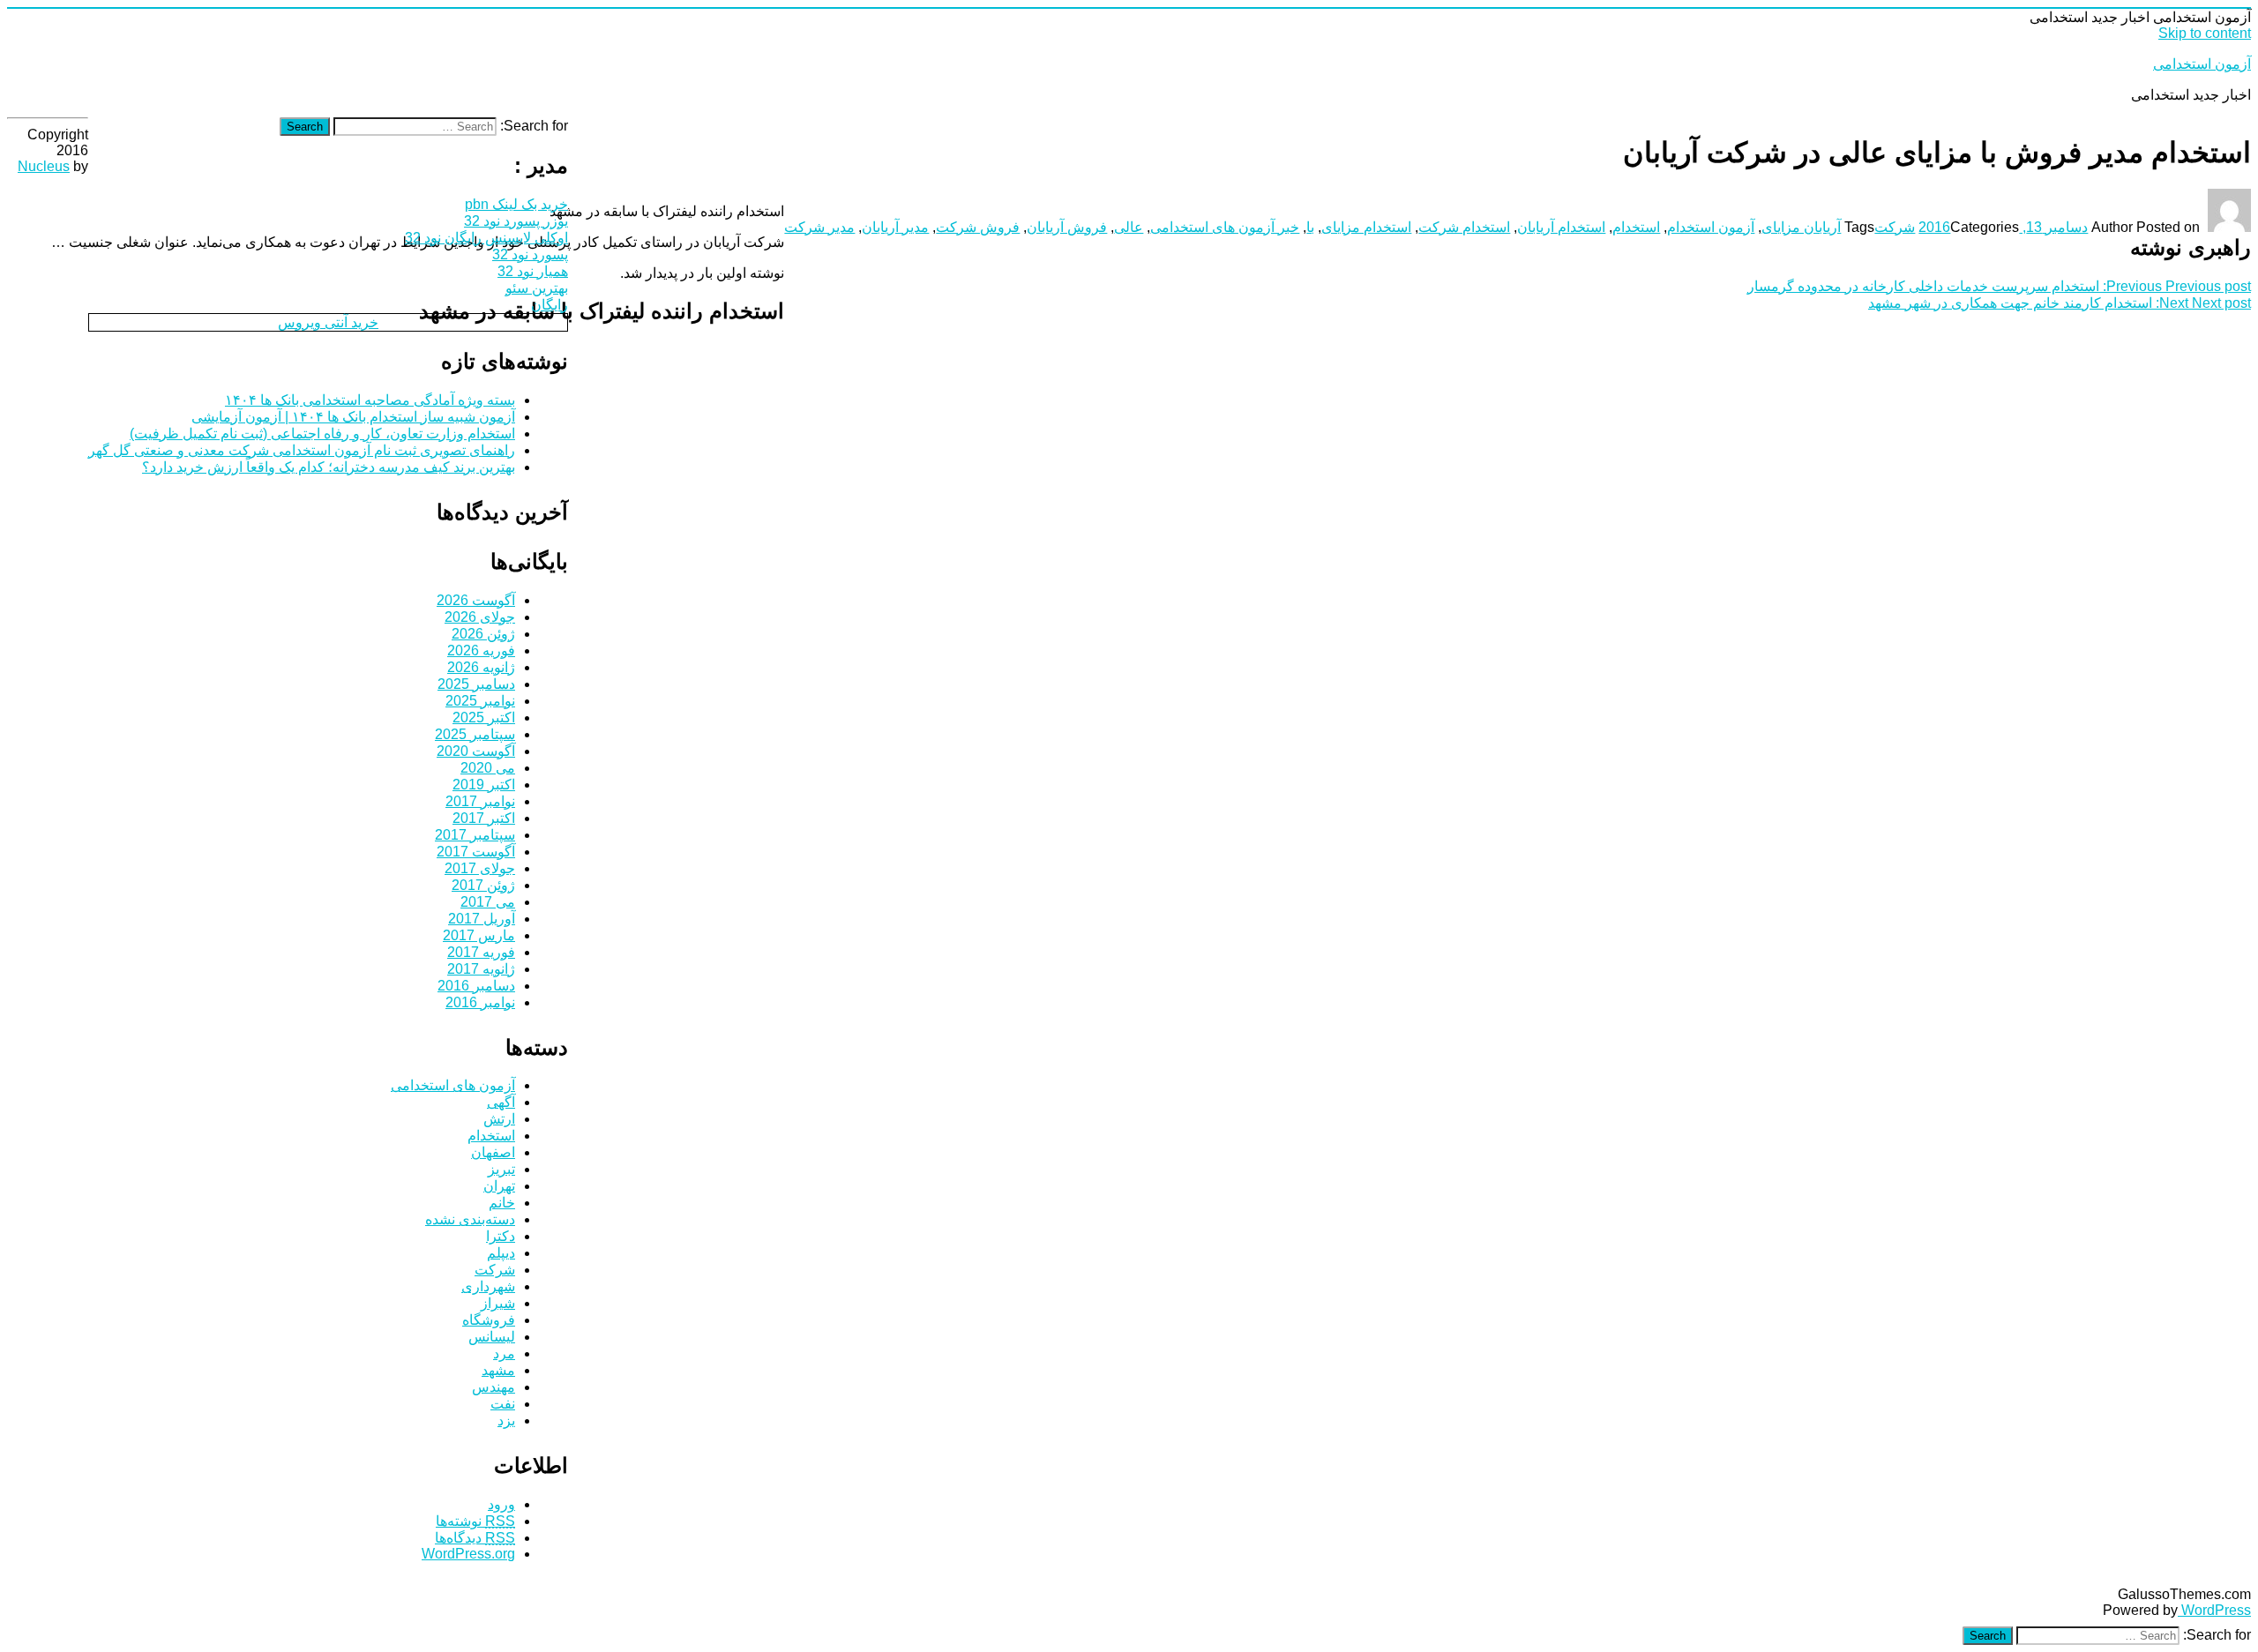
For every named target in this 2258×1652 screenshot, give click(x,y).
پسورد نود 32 (530, 254)
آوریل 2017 (482, 919)
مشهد (498, 1370)
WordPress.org (468, 1554)
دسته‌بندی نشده (470, 1219)
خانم (502, 1203)
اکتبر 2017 (484, 818)
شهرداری (488, 1286)
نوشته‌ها (475, 1521)
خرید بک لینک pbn (516, 204)
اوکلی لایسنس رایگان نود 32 (486, 238)
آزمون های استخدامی (453, 1085)
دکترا (501, 1236)
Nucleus (44, 166)
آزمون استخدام (1711, 227)
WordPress (2214, 1610)
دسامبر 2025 (476, 684)
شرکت (1895, 227)
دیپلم (501, 1253)
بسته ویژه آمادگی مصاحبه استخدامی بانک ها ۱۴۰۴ (370, 400)
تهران (499, 1186)
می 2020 (488, 768)
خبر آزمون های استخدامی (1225, 227)
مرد (504, 1353)
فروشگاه (489, 1320)
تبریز (501, 1169)
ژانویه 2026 (481, 667)
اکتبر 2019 (484, 785)
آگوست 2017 (476, 852)
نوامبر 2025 (480, 701)
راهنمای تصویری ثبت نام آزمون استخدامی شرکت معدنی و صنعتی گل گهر (302, 450)
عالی (1129, 227)
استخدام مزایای (1366, 227)
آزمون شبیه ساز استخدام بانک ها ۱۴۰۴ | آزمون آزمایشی (353, 417)
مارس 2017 (479, 935)
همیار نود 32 (533, 271)
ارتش (499, 1119)
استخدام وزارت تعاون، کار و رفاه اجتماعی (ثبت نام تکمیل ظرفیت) (322, 434)
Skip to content (2205, 33)
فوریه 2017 (481, 952)
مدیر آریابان (895, 227)
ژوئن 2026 (483, 634)
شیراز (498, 1303)
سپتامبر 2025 (475, 734)
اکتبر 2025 (484, 718)
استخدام (1636, 227)
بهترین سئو (537, 288)
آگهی (501, 1102)
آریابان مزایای (1801, 227)
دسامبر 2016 (476, 986)
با (1310, 227)
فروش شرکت (978, 227)
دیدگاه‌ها (475, 1538)
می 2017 (488, 902)
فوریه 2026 (481, 650)
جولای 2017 (480, 868)
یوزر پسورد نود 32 (516, 221)
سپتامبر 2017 (475, 835)
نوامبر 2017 (480, 801)
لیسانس (492, 1337)
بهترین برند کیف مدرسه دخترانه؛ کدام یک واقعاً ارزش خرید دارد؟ (329, 467)
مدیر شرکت (819, 227)
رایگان (550, 305)
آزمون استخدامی (2202, 64)
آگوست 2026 (476, 600)
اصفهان (493, 1152)
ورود (501, 1504)
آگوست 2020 (476, 751)
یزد (506, 1420)
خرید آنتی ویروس (328, 322)
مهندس (493, 1387)
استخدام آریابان (1561, 227)
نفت (503, 1404)
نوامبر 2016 (480, 1002)
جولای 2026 (480, 617)
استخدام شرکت (1464, 227)
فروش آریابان (1067, 227)
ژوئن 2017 (483, 885)
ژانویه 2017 (481, 969)
